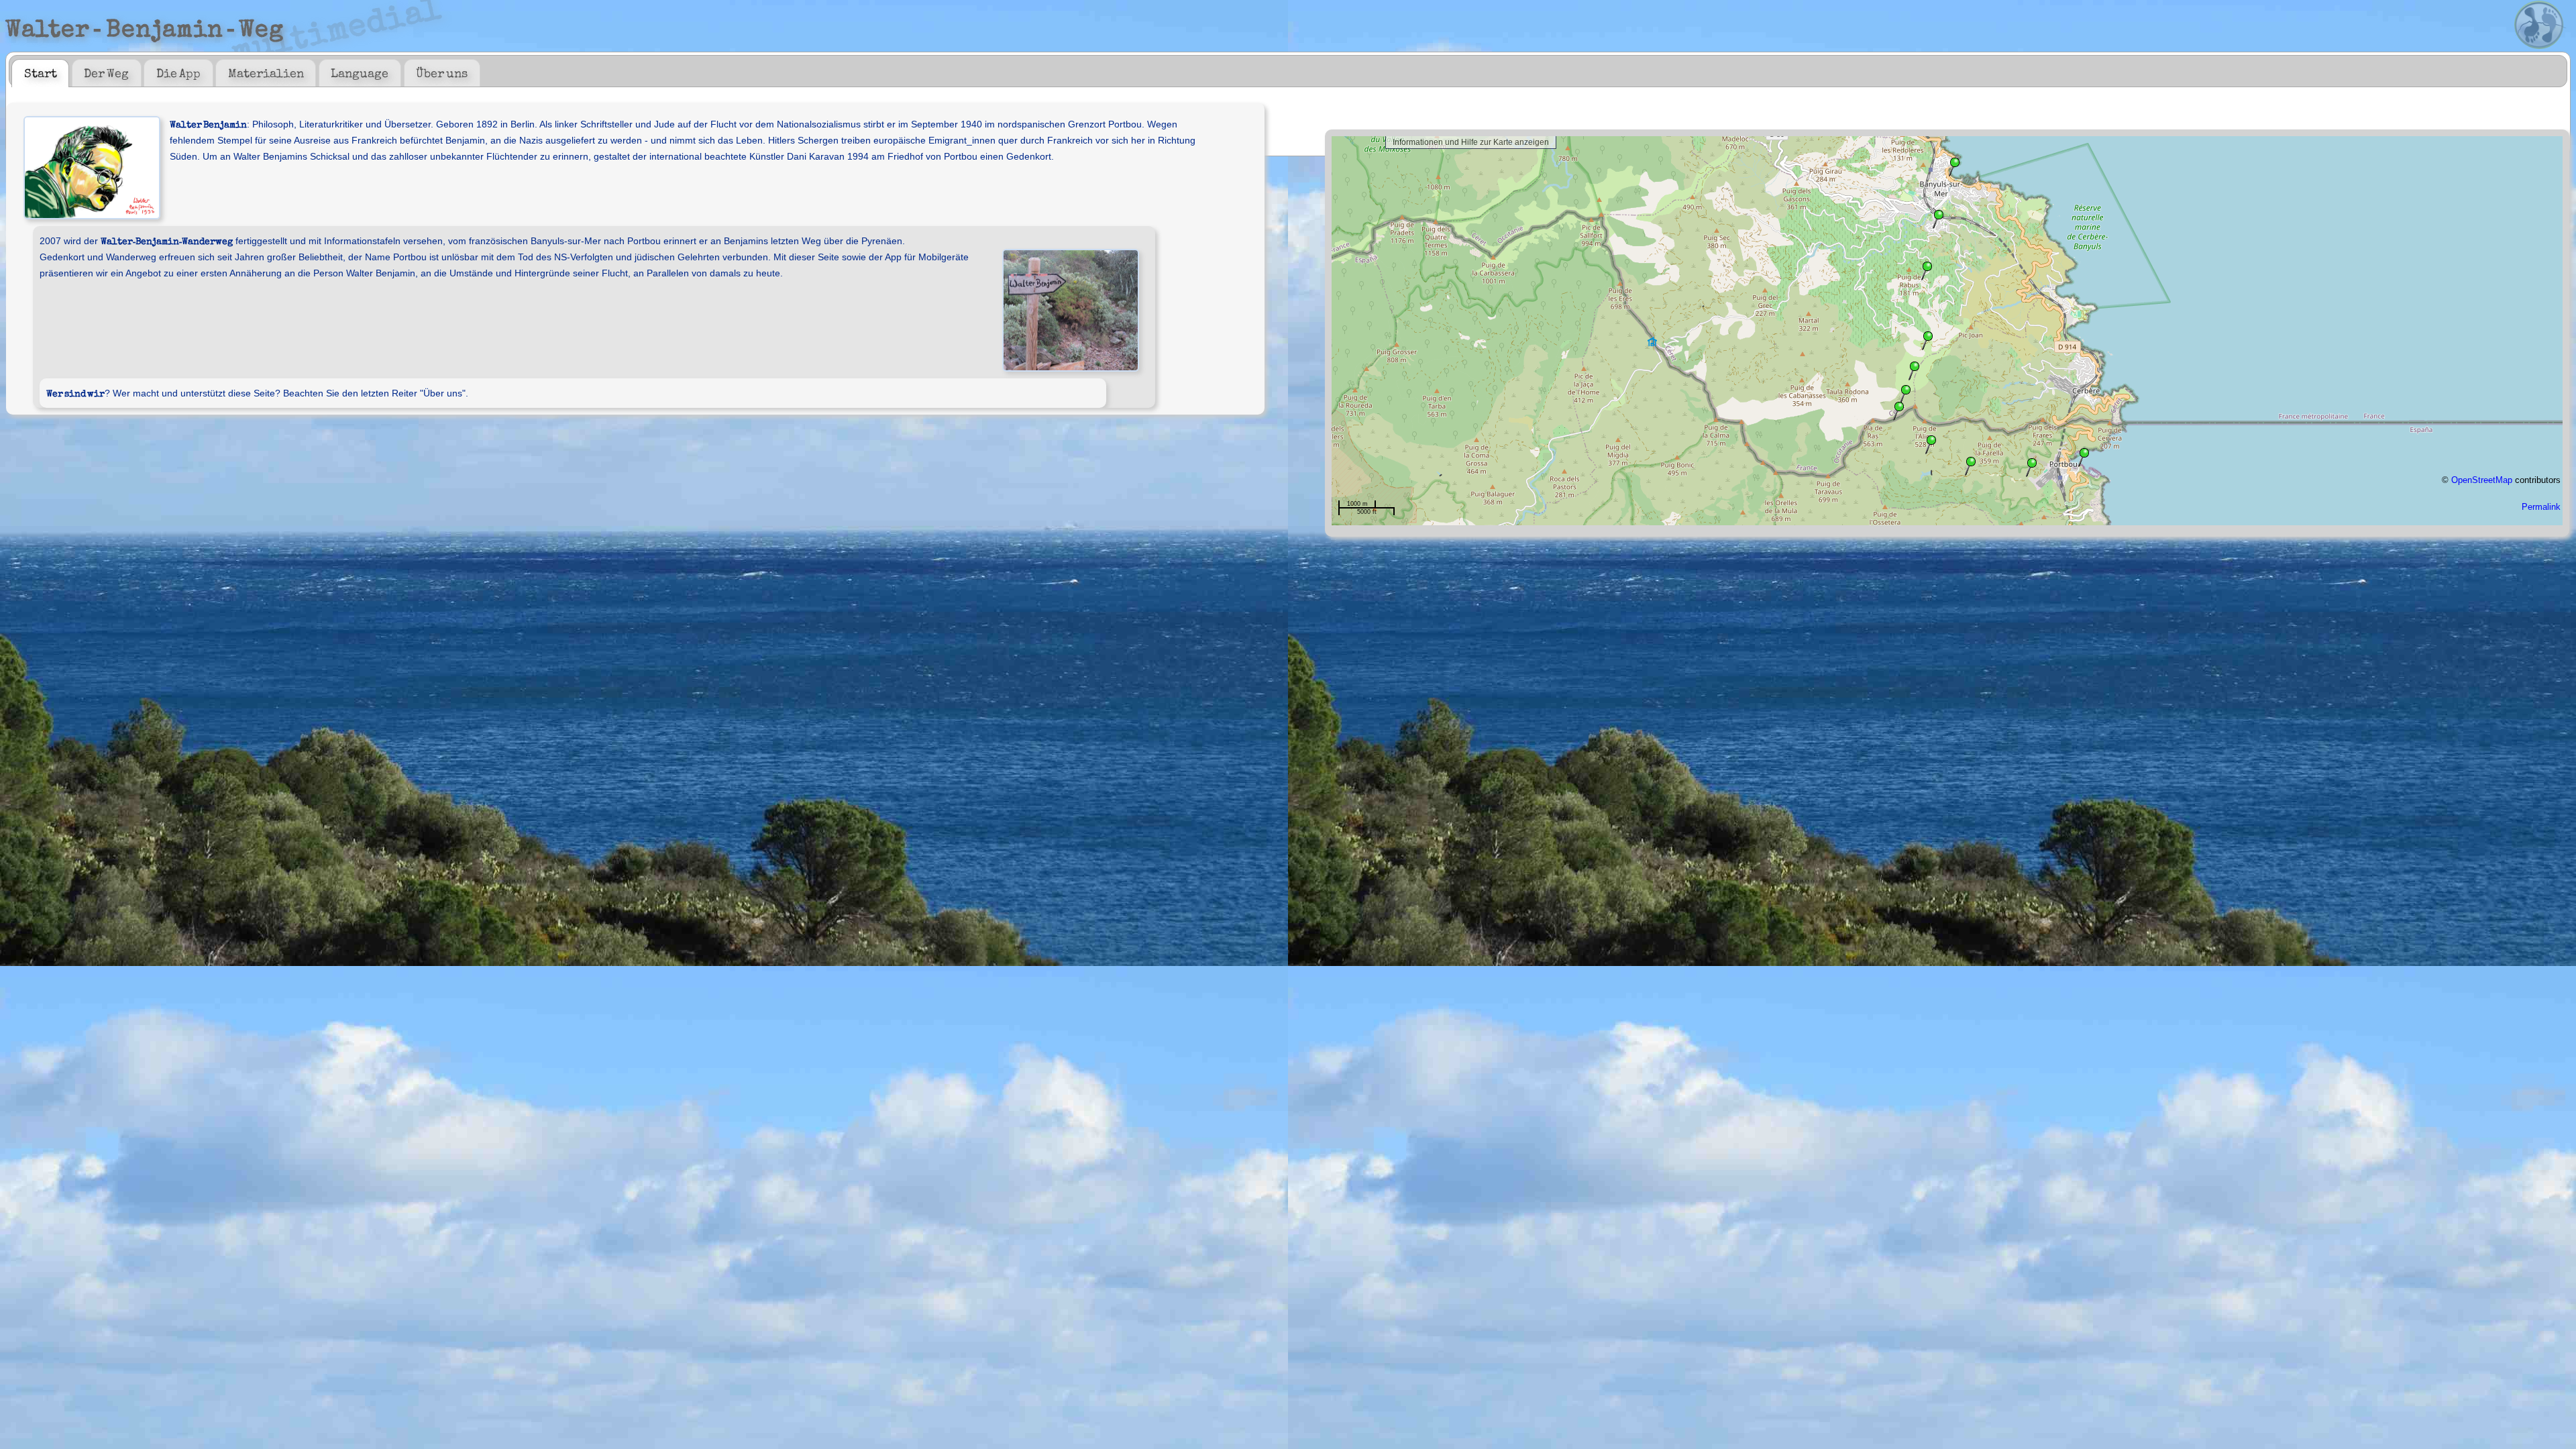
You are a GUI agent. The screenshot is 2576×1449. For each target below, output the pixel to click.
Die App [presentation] (178, 72)
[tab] (40, 73)
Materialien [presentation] (266, 72)
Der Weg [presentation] (106, 72)
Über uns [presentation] (442, 72)
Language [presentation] (360, 72)
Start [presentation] (41, 72)
